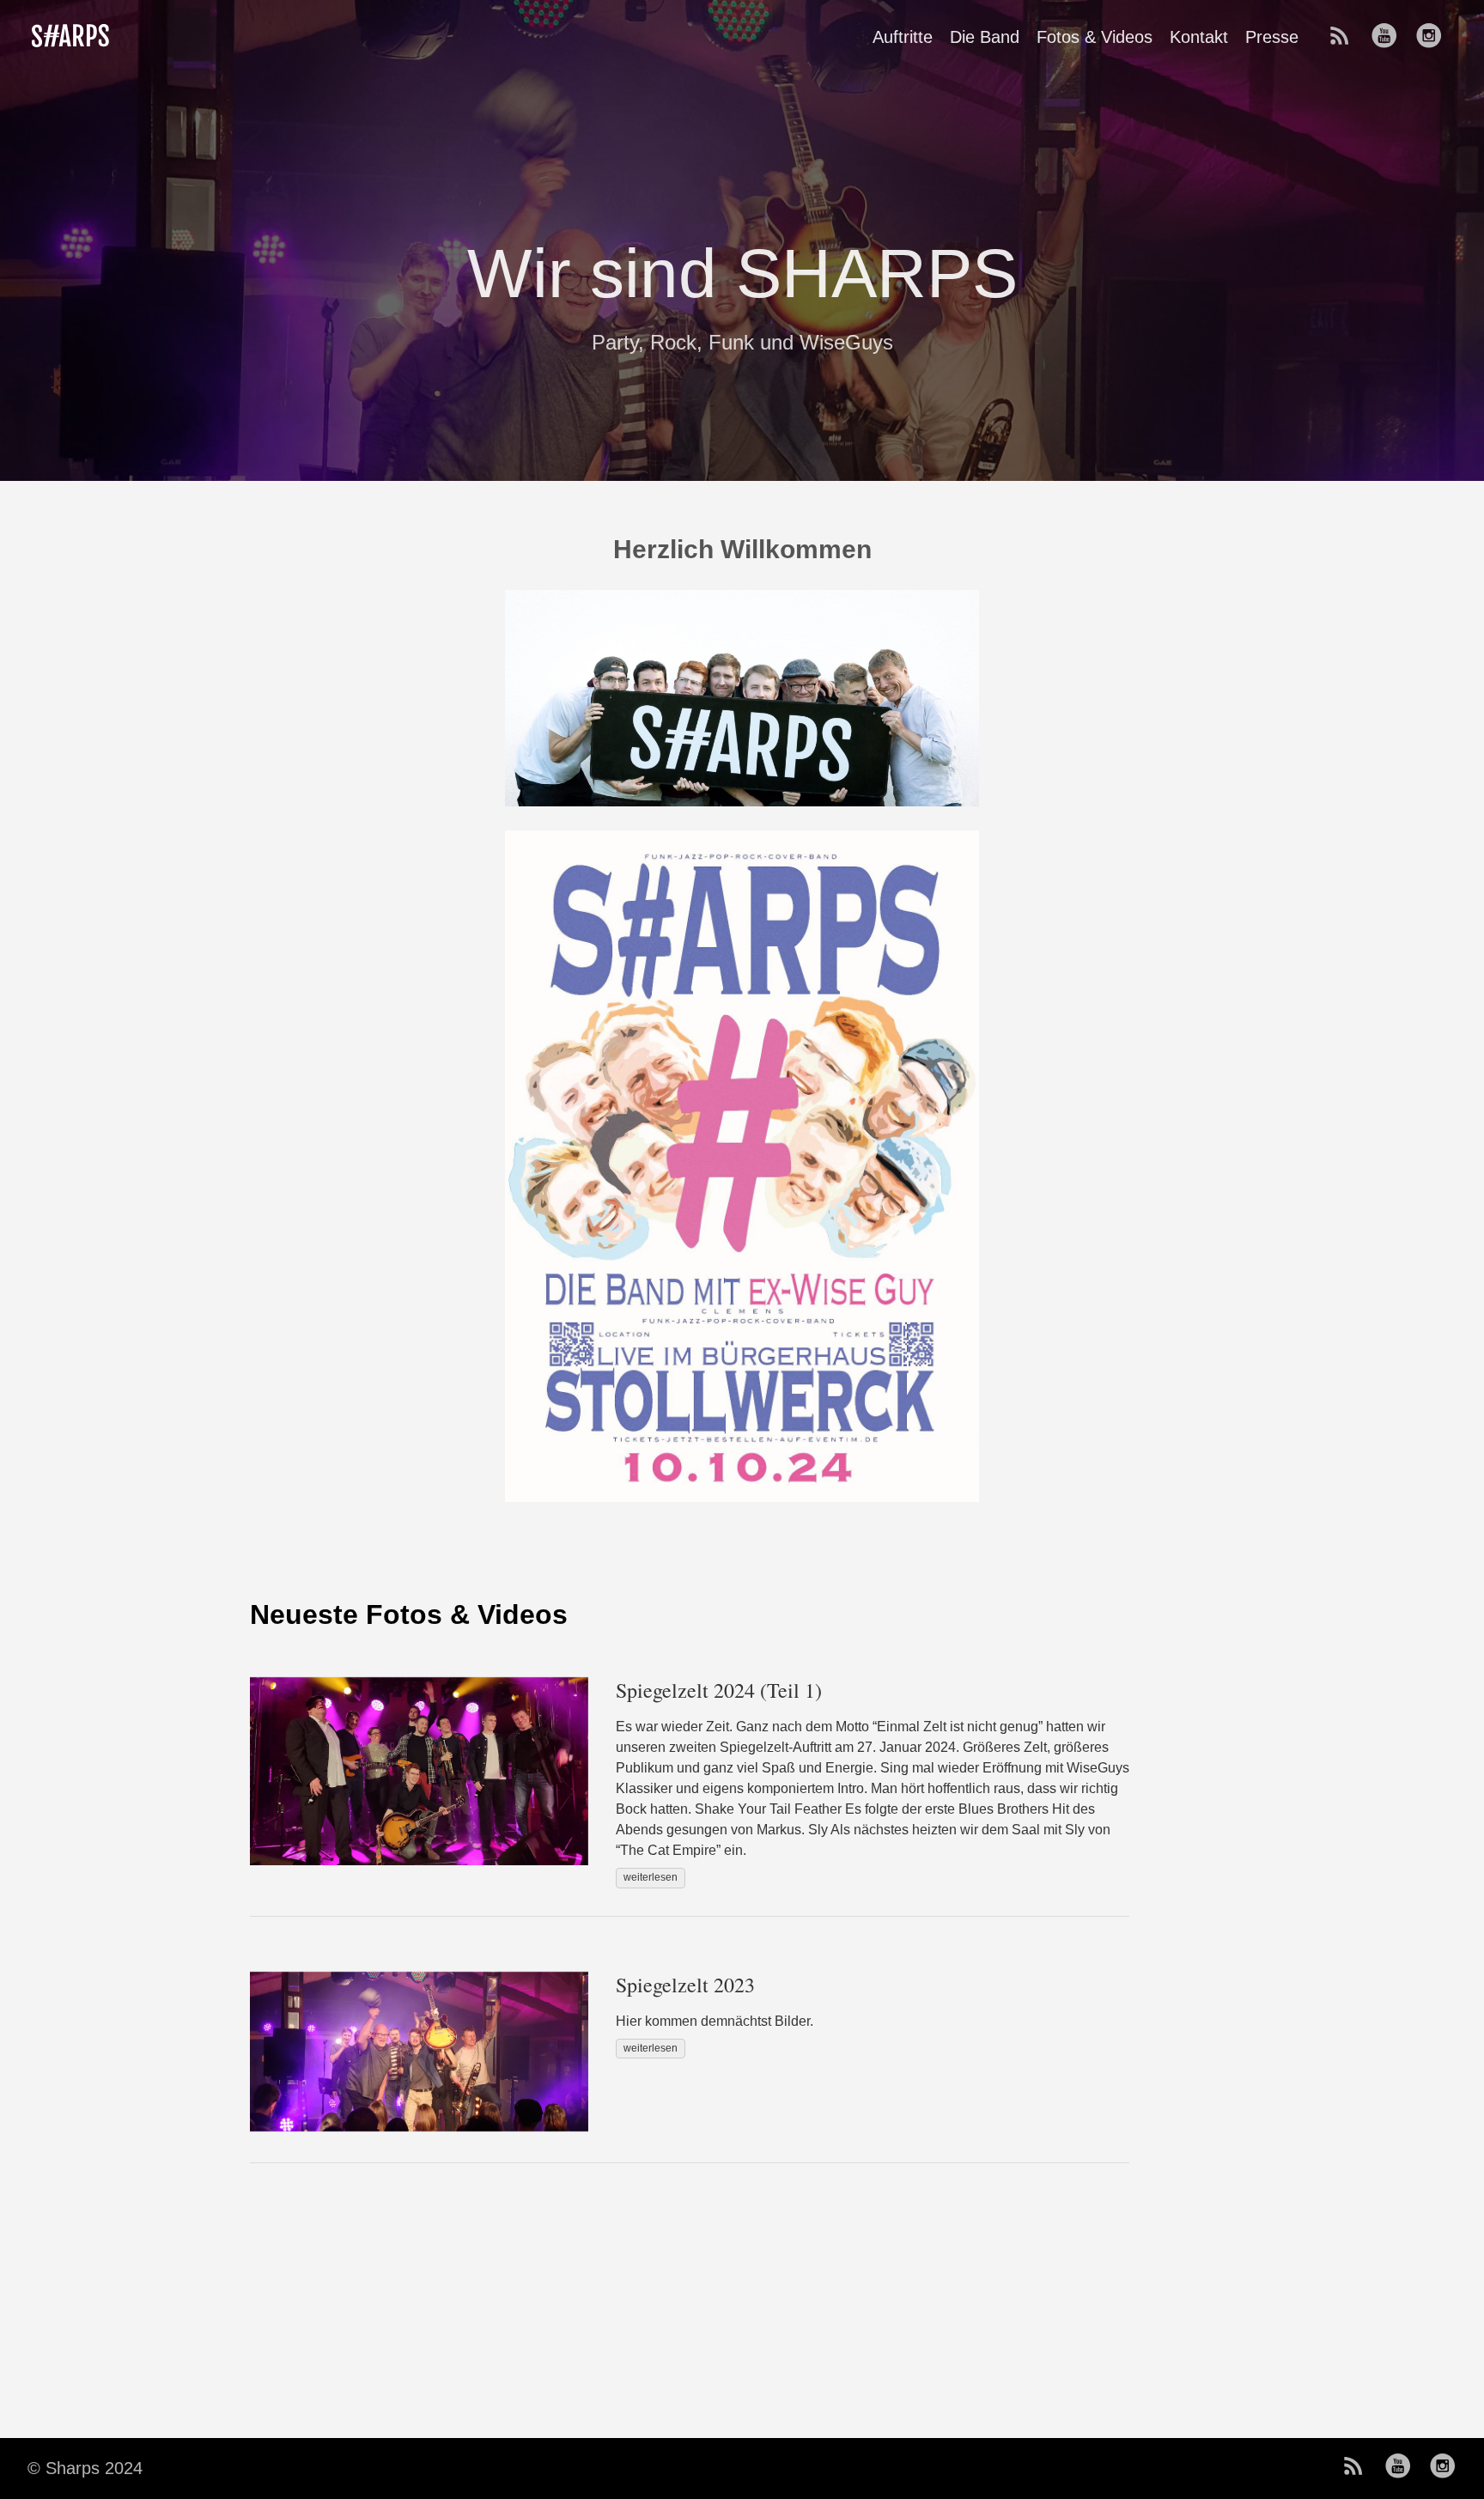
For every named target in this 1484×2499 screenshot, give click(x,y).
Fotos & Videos (1095, 37)
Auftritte (903, 37)
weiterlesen (651, 1877)
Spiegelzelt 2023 (685, 1985)
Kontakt (1199, 37)
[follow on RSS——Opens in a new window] (1345, 37)
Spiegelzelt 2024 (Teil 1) (719, 1690)
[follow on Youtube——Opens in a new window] (1390, 37)
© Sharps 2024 (85, 2468)
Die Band (985, 37)
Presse (1272, 37)
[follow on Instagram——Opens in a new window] (1434, 37)
